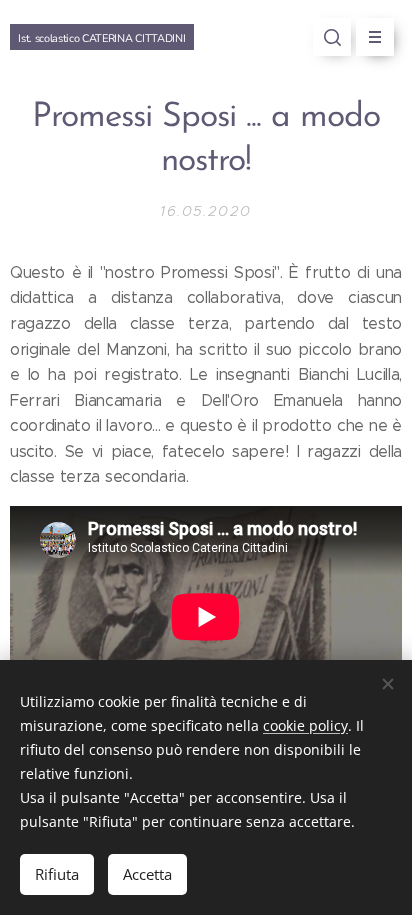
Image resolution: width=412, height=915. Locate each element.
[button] (332, 37)
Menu (375, 37)
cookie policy (305, 725)
